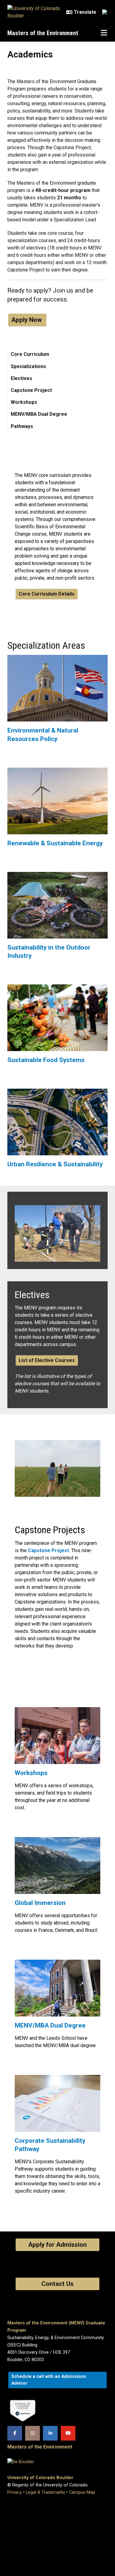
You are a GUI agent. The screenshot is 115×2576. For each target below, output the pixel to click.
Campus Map (82, 2492)
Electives (21, 378)
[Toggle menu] (104, 33)
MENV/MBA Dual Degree (39, 414)
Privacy (15, 2492)
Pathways (22, 426)
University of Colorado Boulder (40, 2478)
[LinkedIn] (50, 2433)
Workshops (24, 402)
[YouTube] (68, 2433)
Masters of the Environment (43, 33)
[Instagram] (33, 2433)
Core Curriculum (30, 354)
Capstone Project (31, 390)
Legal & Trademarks (45, 2492)
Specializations (28, 366)
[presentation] (57, 691)
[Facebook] (15, 2433)
